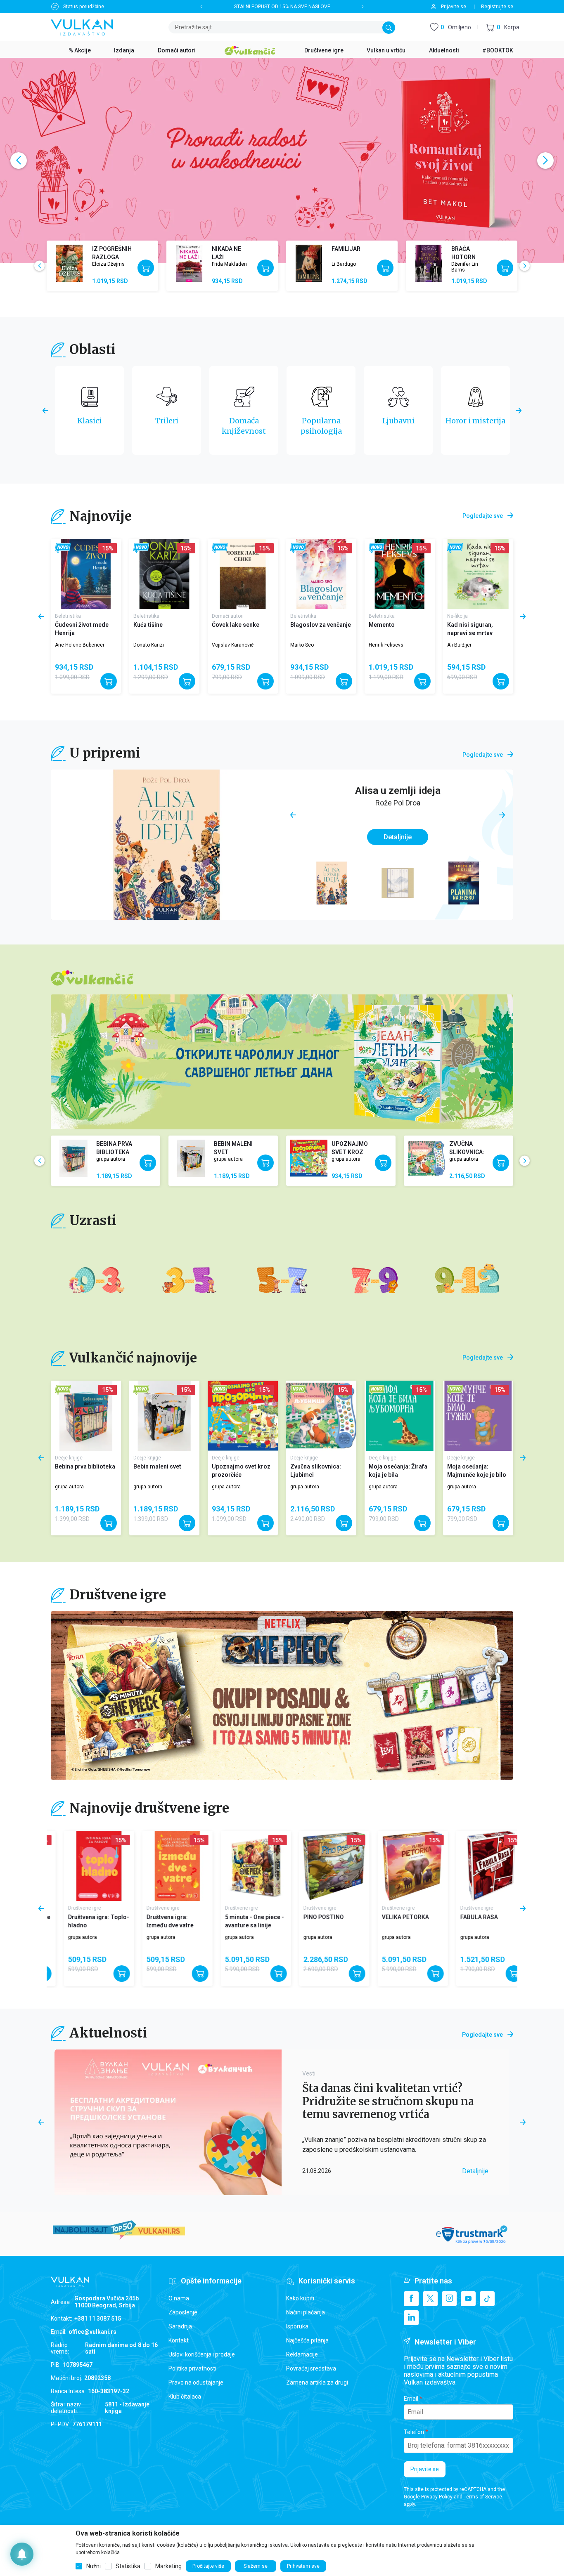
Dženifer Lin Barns (465, 267)
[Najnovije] (63, 548)
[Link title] (282, 1695)
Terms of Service (483, 2497)
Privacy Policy (437, 2497)
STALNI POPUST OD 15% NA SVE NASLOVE (282, 7)
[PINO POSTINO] (243, 1866)
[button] (503, 27)
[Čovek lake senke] (243, 574)
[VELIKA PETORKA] (321, 1866)
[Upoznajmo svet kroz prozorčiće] (309, 1158)
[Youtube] (468, 2299)
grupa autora (111, 1159)
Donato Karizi (149, 645)
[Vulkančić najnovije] (63, 1390)
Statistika (128, 2566)
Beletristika (68, 616)
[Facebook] (411, 2299)
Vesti (309, 2073)
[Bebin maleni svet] (191, 1158)
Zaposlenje (183, 2312)
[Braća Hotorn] (429, 263)
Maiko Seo (302, 645)
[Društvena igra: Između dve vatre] (86, 1866)
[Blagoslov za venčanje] (321, 574)
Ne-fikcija (457, 616)
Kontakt (179, 2340)
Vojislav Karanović (233, 645)
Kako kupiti (300, 2298)
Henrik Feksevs (386, 645)
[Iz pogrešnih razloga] (69, 263)
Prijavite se (425, 2469)
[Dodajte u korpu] (146, 268)
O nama (179, 2298)
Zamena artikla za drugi (317, 2382)
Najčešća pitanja (307, 2340)
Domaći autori (228, 616)
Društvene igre (71, 1908)
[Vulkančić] (250, 50)
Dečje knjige (69, 1458)
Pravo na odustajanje (196, 2382)
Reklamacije (302, 2354)
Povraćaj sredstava (311, 2368)
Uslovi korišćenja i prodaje (202, 2354)
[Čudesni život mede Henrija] (86, 574)
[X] (430, 2299)
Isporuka (297, 2326)
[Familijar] (309, 263)
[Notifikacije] (22, 2554)
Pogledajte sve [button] (482, 2035)
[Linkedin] (411, 2318)
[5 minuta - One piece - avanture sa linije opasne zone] (164, 1866)
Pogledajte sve (483, 516)
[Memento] (400, 574)
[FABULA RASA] (400, 1866)
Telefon (414, 2432)
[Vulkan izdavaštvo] (82, 27)
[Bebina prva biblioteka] (73, 1158)
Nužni (94, 2566)
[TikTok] (487, 2299)
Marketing (168, 2566)
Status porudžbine (84, 7)
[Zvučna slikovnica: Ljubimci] (427, 1158)
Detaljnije (398, 837)
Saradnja (180, 2326)
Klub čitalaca (185, 2397)
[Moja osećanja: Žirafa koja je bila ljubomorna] (400, 1416)
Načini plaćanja (306, 2312)
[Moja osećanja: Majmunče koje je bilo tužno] (478, 1416)
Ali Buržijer (459, 645)
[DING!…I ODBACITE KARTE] (478, 1866)
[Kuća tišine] (164, 574)
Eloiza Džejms (108, 264)
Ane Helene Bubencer (80, 645)
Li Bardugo (344, 264)
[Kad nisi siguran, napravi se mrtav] (478, 574)
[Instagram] (449, 2299)
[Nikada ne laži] (189, 263)
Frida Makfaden (229, 264)
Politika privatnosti (192, 2368)
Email (411, 2399)
